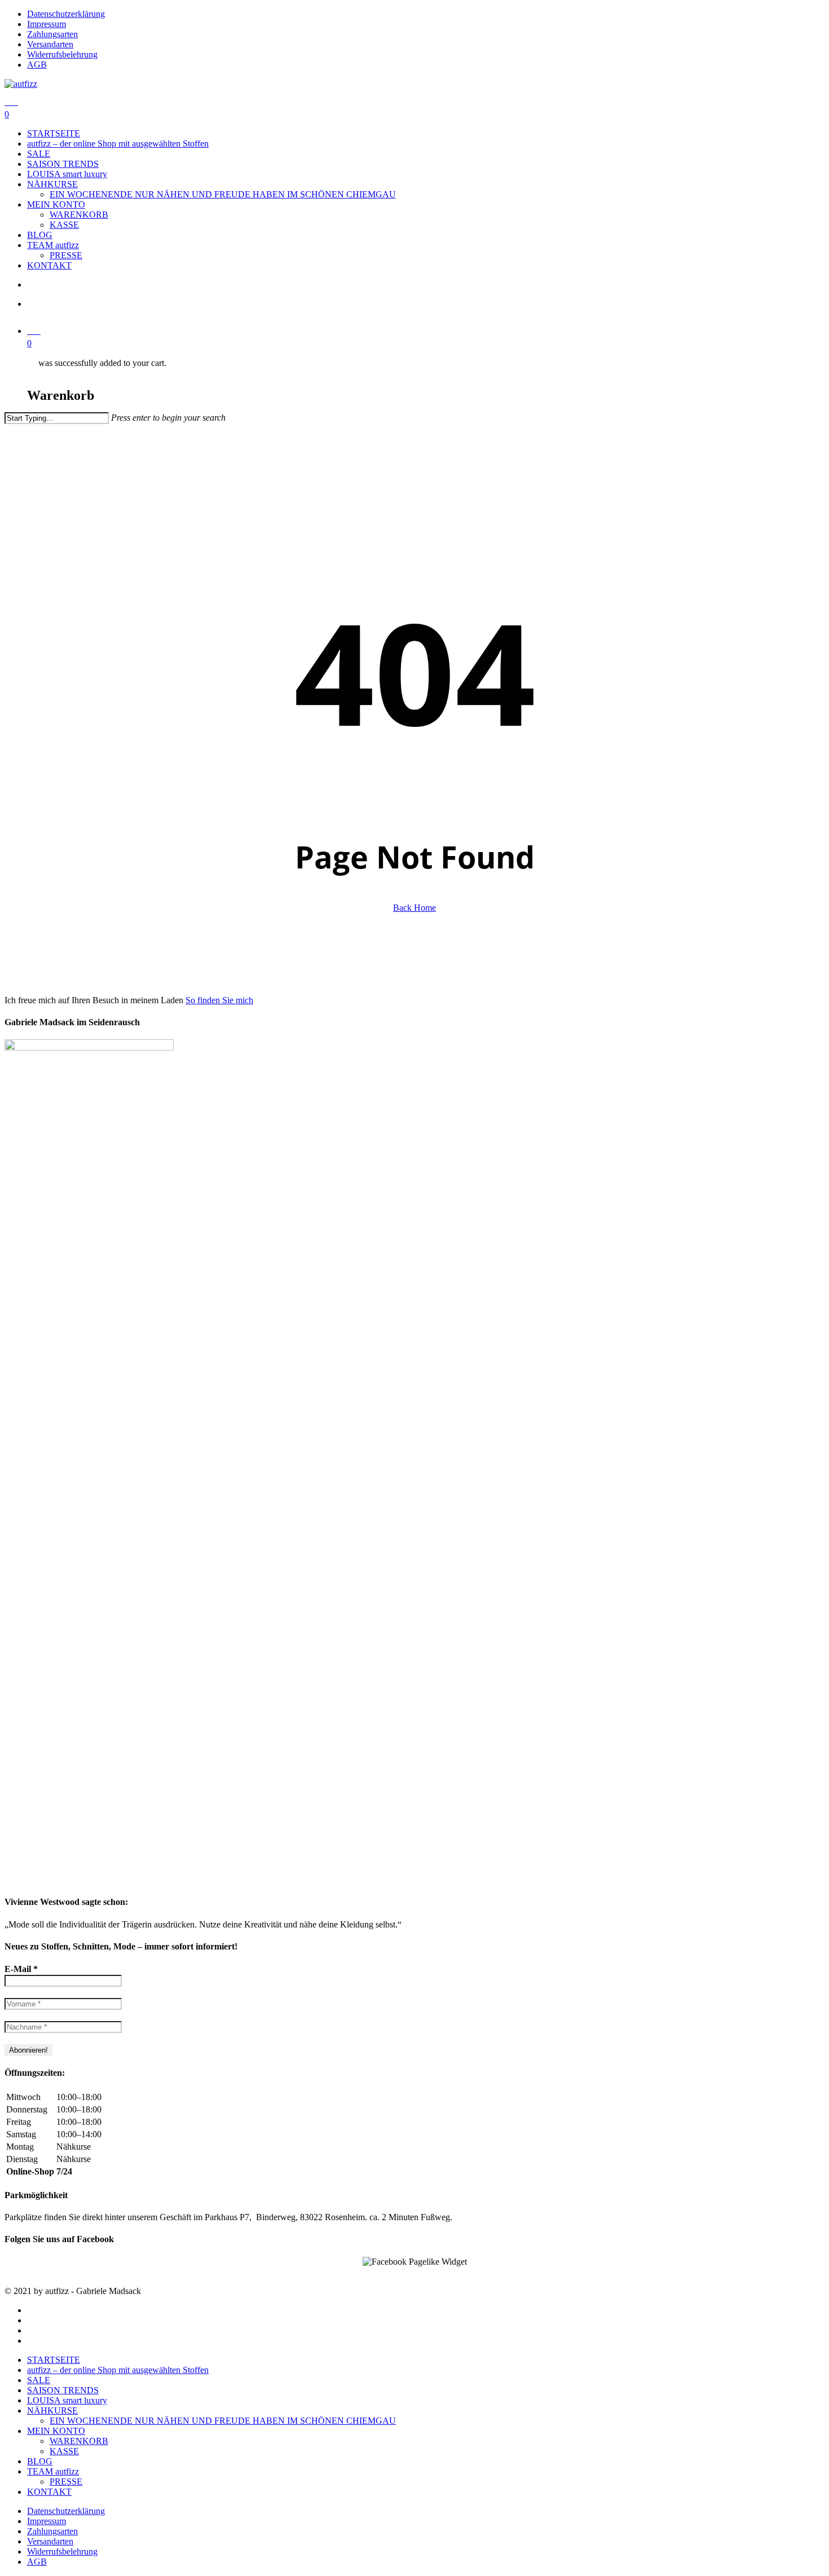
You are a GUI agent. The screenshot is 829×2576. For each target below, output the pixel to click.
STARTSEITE (54, 2360)
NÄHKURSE (52, 2410)
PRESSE (66, 2482)
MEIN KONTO (56, 2431)
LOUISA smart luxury (67, 2400)
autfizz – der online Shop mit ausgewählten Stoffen (118, 2370)
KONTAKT (49, 2492)
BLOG (40, 2461)
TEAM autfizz (53, 2471)
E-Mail (21, 1969)
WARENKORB (79, 2441)
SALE (39, 2380)
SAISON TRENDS (63, 2390)
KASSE (64, 2451)
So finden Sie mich (219, 1000)
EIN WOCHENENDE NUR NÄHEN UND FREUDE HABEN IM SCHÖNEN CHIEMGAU (223, 2421)
